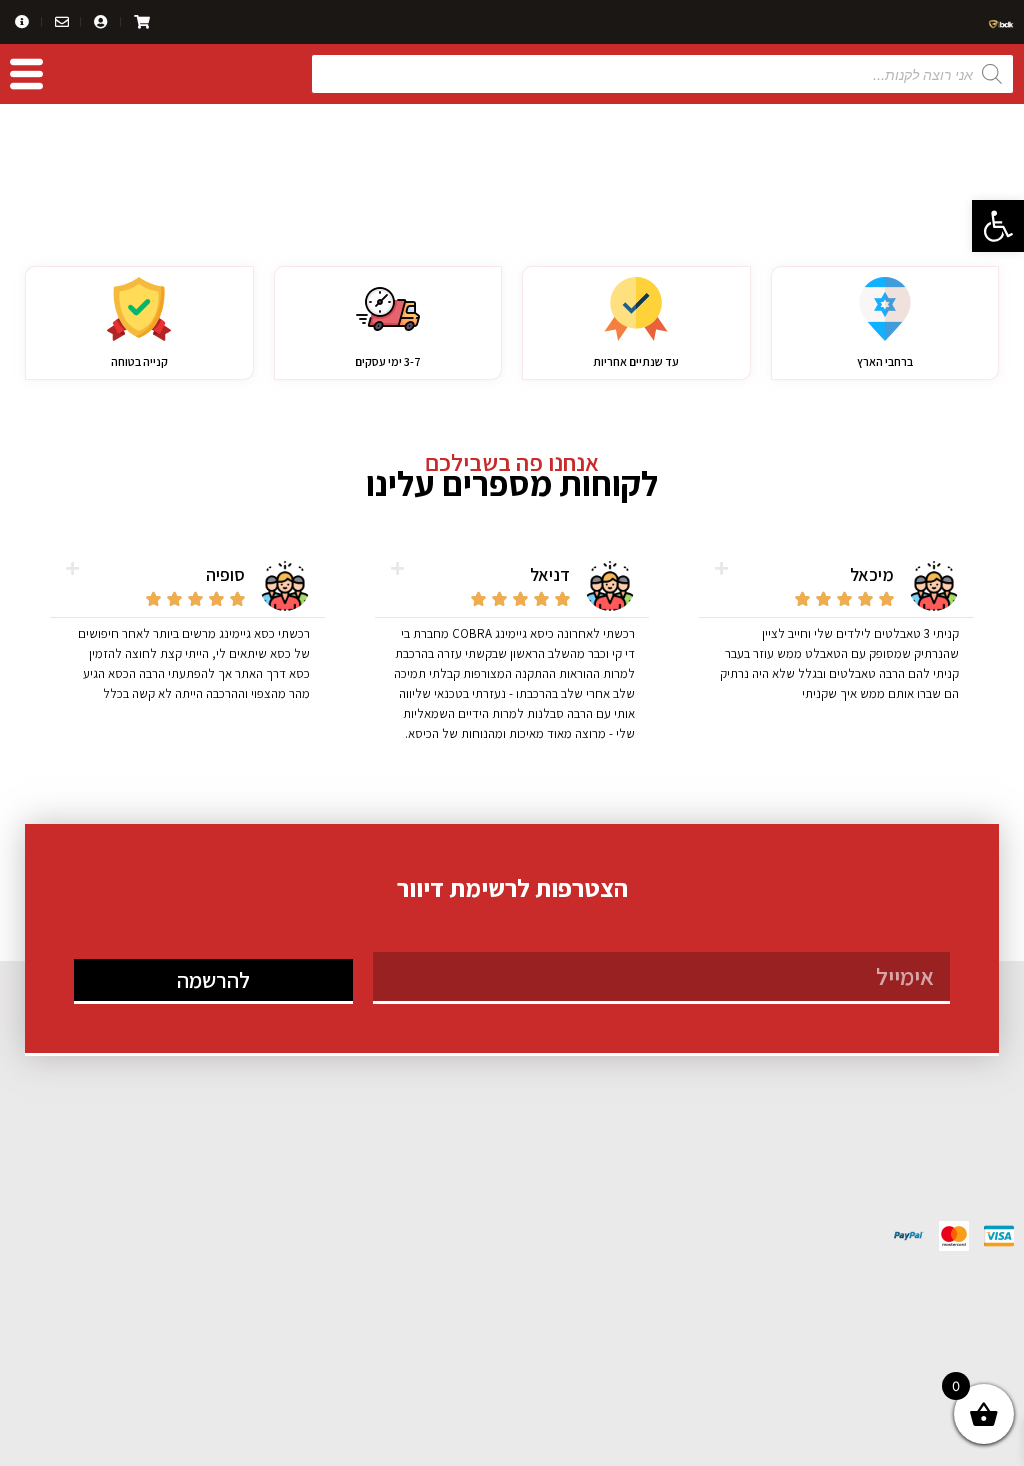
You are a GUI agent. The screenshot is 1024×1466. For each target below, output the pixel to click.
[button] (998, 226)
